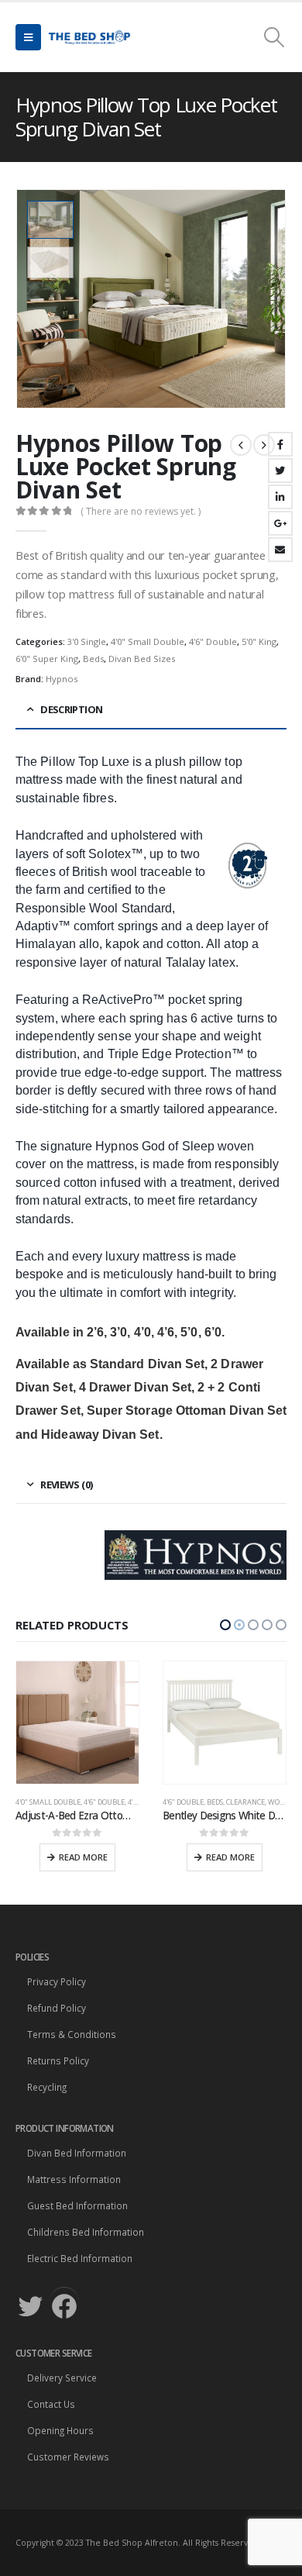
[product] (77, 1723)
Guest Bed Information (77, 2205)
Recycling (47, 2087)
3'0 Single (87, 641)
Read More (83, 1857)
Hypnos (62, 679)
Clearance (98, 1802)
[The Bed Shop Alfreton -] (89, 37)
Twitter (280, 471)
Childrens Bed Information (86, 2232)
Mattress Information (74, 2179)
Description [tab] (71, 709)
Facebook (280, 444)
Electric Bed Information (80, 2258)
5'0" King (259, 641)
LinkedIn (280, 497)
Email (280, 550)
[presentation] (267, 299)
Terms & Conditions (72, 2034)
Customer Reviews (68, 2457)
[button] (225, 1625)
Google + (280, 523)
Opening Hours (60, 2430)
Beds (93, 659)
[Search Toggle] (275, 37)
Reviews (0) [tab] (66, 1485)
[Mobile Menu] (28, 37)
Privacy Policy (57, 1981)
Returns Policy (58, 2060)
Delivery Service (62, 2378)
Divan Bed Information (77, 2153)
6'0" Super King (47, 659)
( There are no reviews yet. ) (141, 511)
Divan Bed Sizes (142, 659)
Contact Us (51, 2404)
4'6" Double (213, 641)
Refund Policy (57, 2008)
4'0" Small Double (148, 641)
